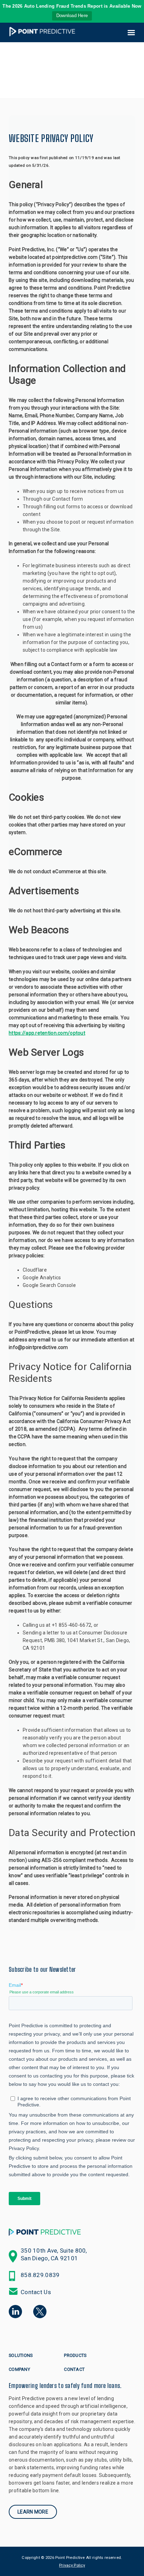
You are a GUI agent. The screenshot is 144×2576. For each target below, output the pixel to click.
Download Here (72, 16)
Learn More (33, 2512)
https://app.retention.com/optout (47, 1033)
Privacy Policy (72, 2565)
